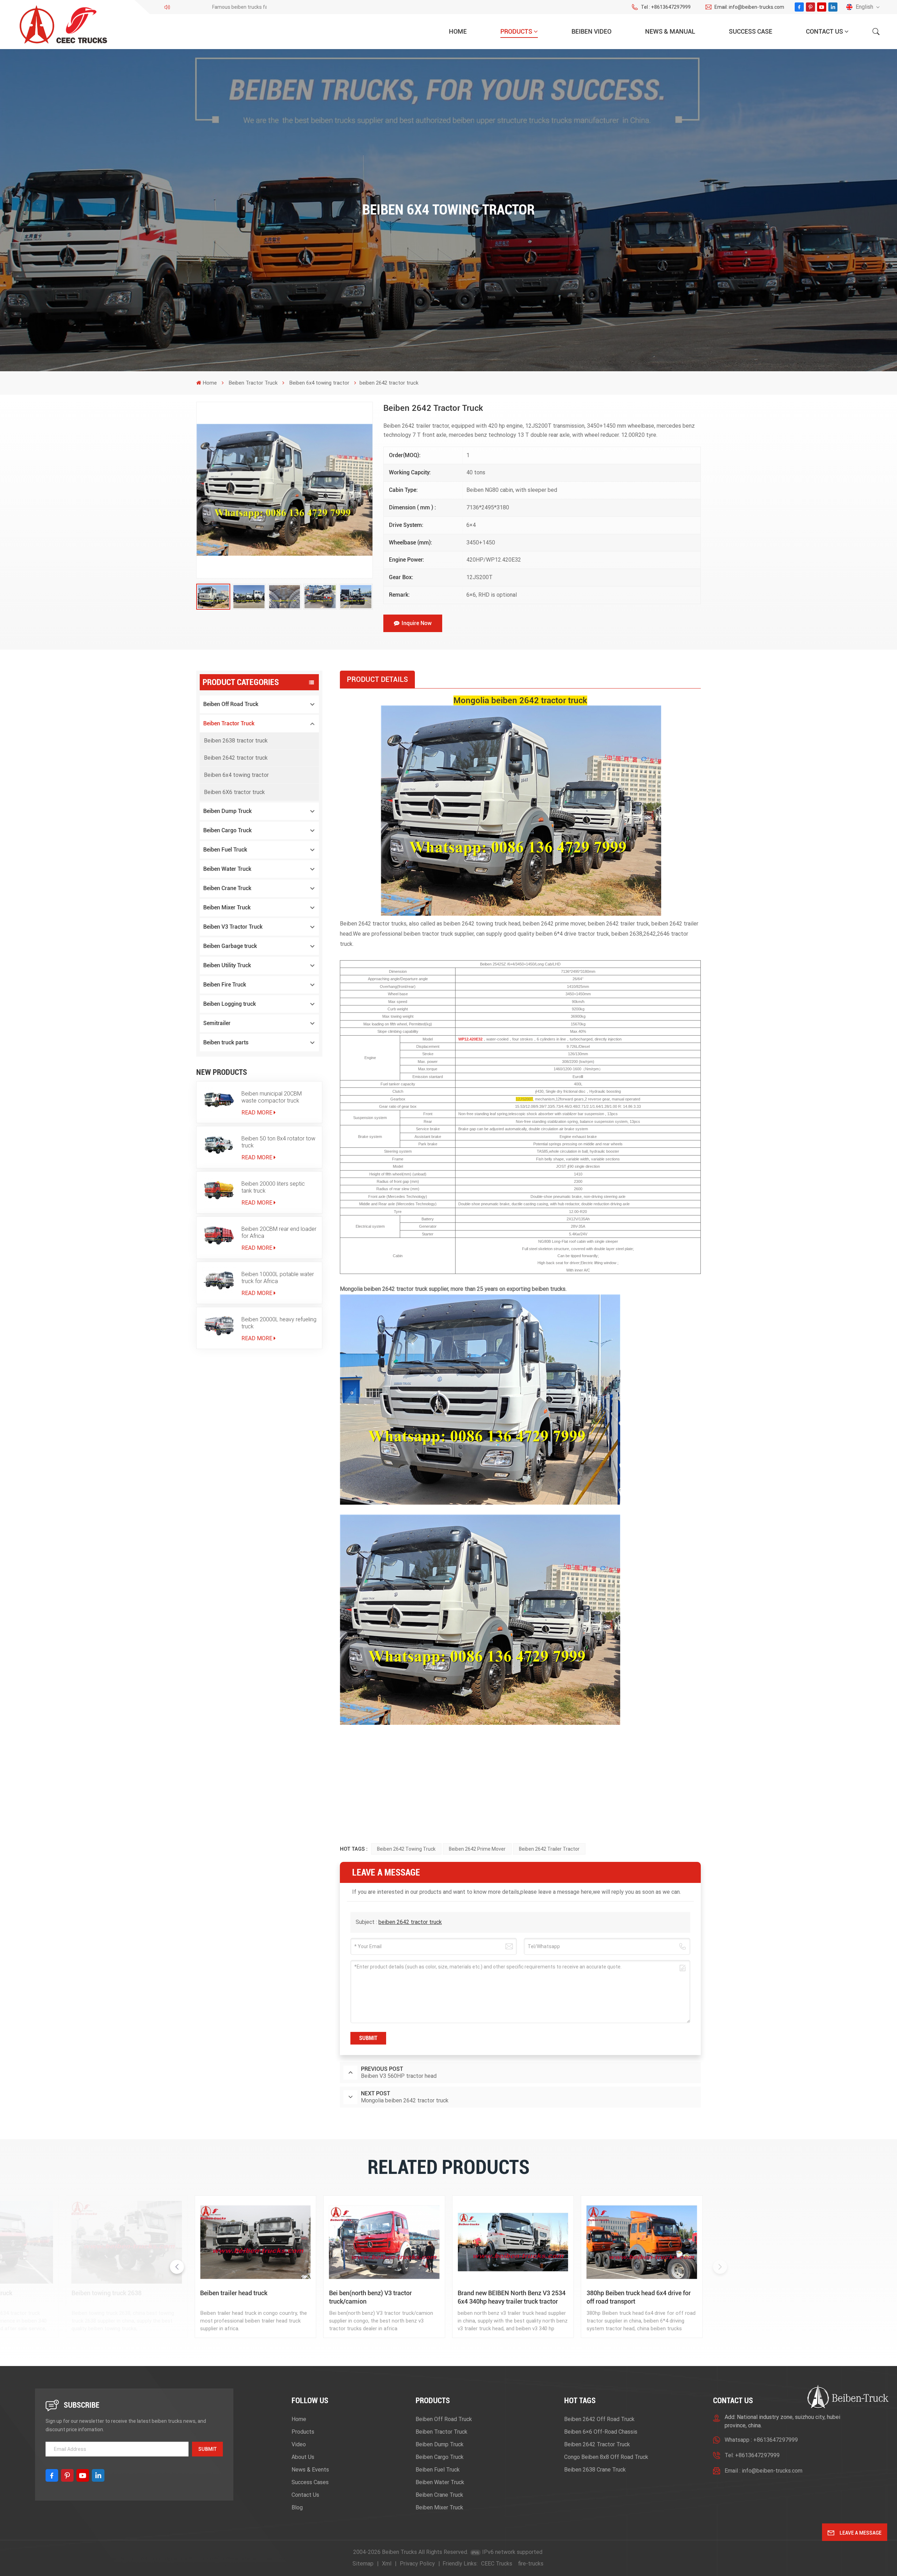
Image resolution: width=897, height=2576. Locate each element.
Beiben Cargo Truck (227, 830)
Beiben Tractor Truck (253, 383)
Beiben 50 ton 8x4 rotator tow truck (278, 1142)
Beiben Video (591, 31)
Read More (257, 1113)
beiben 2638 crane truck (595, 2470)
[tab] (377, 679)
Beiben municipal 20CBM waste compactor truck (272, 1097)
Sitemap (363, 2564)
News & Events (310, 2470)
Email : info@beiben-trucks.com (764, 2471)
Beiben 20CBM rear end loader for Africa (279, 1232)
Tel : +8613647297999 (666, 7)
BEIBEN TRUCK (93, 2293)
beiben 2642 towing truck (406, 1849)
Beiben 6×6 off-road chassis (601, 2432)
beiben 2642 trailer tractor (549, 1849)
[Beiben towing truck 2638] (642, 2242)
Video (299, 2444)
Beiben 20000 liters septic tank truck (273, 1187)
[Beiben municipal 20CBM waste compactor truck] (219, 1100)
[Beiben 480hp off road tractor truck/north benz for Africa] (255, 2242)
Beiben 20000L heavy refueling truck (279, 1323)
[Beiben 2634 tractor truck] (513, 2242)
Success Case (751, 31)
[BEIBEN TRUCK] (127, 2242)
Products (516, 31)
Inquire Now (417, 623)
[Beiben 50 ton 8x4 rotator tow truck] (219, 1145)
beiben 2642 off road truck (599, 2419)
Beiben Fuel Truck (225, 850)
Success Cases (310, 2482)
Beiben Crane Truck (227, 888)
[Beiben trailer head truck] (771, 2242)
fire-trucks (531, 2564)
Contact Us (824, 31)
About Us (303, 2457)
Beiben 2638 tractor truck (236, 741)
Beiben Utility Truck (227, 965)
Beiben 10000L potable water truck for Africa (278, 1278)
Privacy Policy (417, 2564)
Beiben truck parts (226, 1042)
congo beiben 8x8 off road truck (606, 2457)
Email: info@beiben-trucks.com (749, 7)
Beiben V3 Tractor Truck (233, 927)
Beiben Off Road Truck (231, 704)
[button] (720, 2267)
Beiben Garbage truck (230, 946)
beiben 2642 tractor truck (410, 1922)
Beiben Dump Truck (227, 811)
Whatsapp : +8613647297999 (761, 2440)
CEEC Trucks (497, 2564)
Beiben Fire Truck (225, 985)
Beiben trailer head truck (749, 2293)
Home (458, 31)
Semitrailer (217, 1023)
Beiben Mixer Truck (227, 907)
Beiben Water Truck (227, 869)
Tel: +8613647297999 (752, 2455)
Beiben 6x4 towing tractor (319, 383)
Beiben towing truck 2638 (622, 2293)
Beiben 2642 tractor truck (236, 758)
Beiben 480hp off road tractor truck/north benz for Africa (241, 2297)
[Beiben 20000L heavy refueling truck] (219, 1326)
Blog (297, 2507)
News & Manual (670, 31)
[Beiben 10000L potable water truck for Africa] (219, 1280)
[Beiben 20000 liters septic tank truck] (219, 1190)
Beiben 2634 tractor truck (492, 2293)
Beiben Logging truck (230, 1004)
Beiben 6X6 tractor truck (234, 792)
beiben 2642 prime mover (477, 1849)
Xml (387, 2564)
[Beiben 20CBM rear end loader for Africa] (219, 1235)
